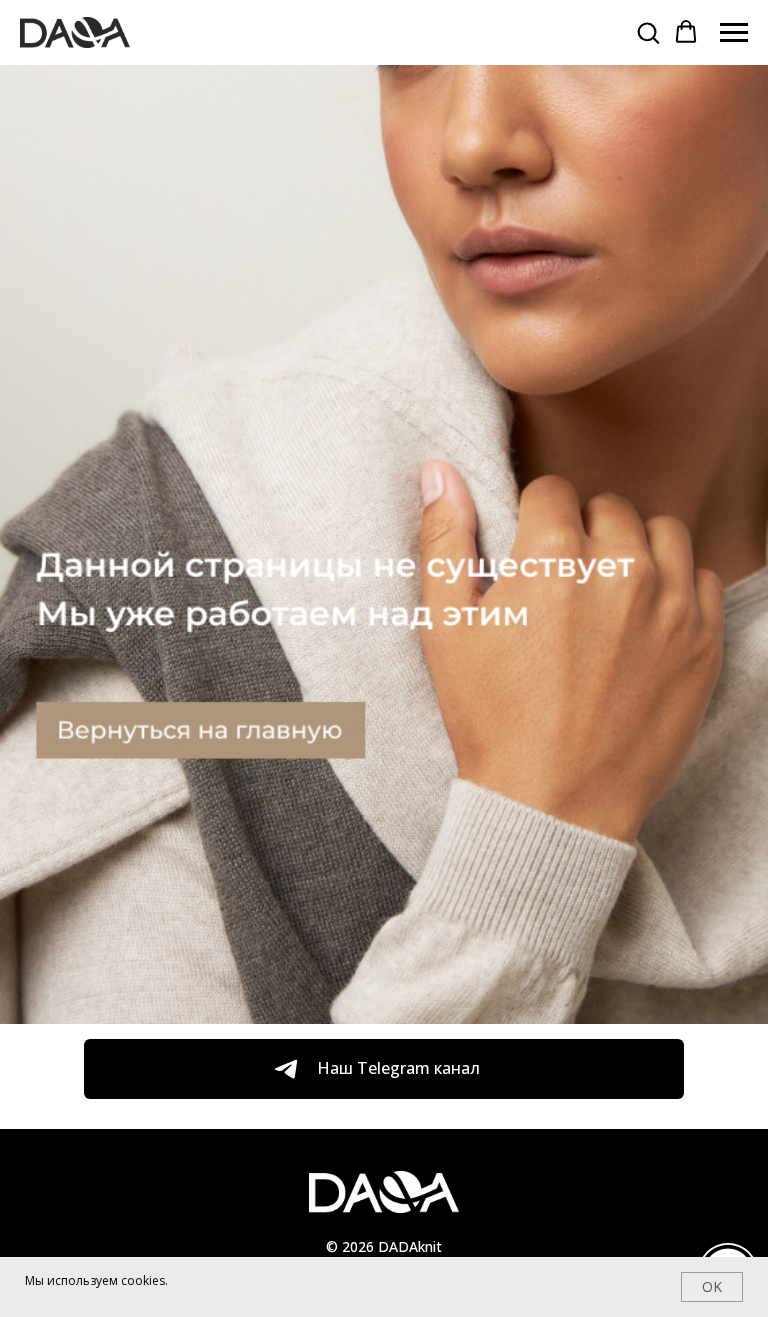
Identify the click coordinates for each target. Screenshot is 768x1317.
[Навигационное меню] (734, 33)
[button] (648, 32)
